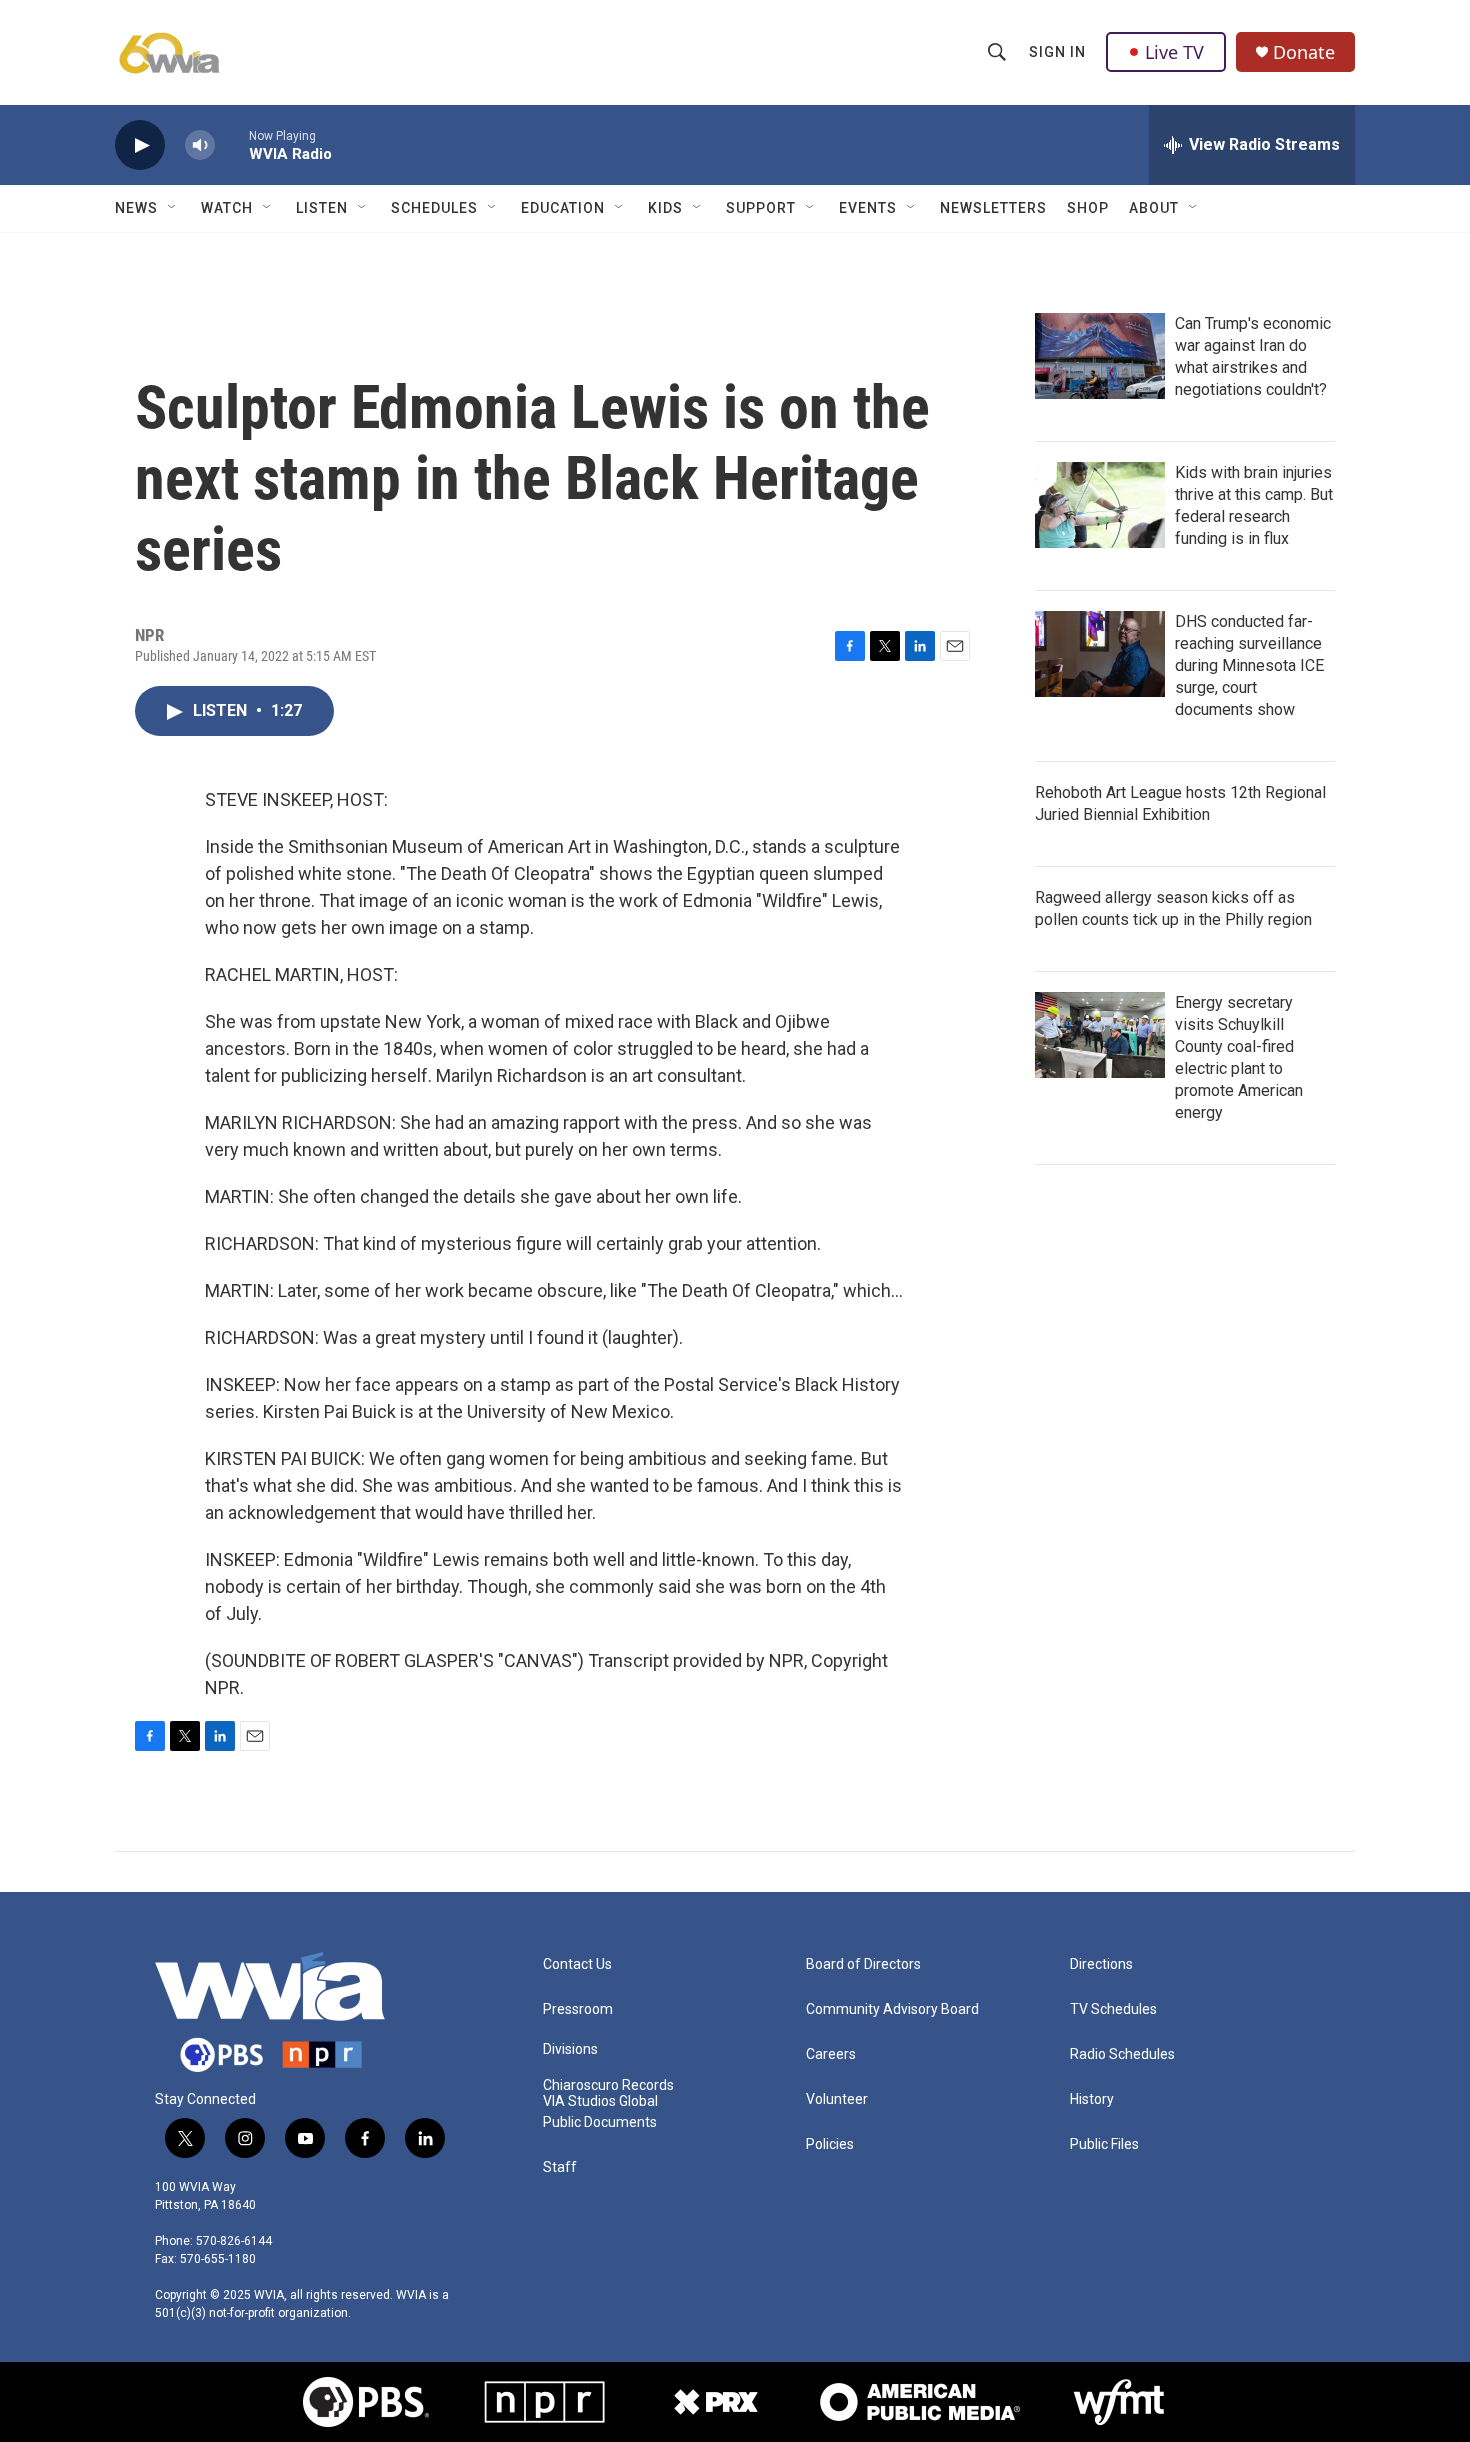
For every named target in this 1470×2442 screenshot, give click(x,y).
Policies (830, 2144)
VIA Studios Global (600, 2101)
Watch (227, 208)
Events (868, 208)
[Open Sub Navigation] (173, 208)
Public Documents (600, 2122)
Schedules (434, 208)
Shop (1088, 208)
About (1154, 208)
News (136, 208)
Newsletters (993, 208)
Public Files (1104, 2144)
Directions (1101, 1964)
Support (761, 208)
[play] (140, 145)
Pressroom (578, 2009)
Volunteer (837, 2099)
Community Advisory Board (892, 2009)
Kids (665, 208)
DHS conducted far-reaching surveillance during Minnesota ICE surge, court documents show (1249, 665)
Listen (322, 208)
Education (563, 208)
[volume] (200, 145)
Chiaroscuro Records (608, 2085)
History (1092, 2099)
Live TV (1174, 52)
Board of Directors (863, 1964)
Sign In (1057, 52)
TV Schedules (1113, 2009)
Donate (1304, 52)
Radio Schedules (1122, 2054)
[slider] (232, 144)
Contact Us (577, 1964)
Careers (831, 2054)
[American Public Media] (920, 2402)
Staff (560, 2167)
